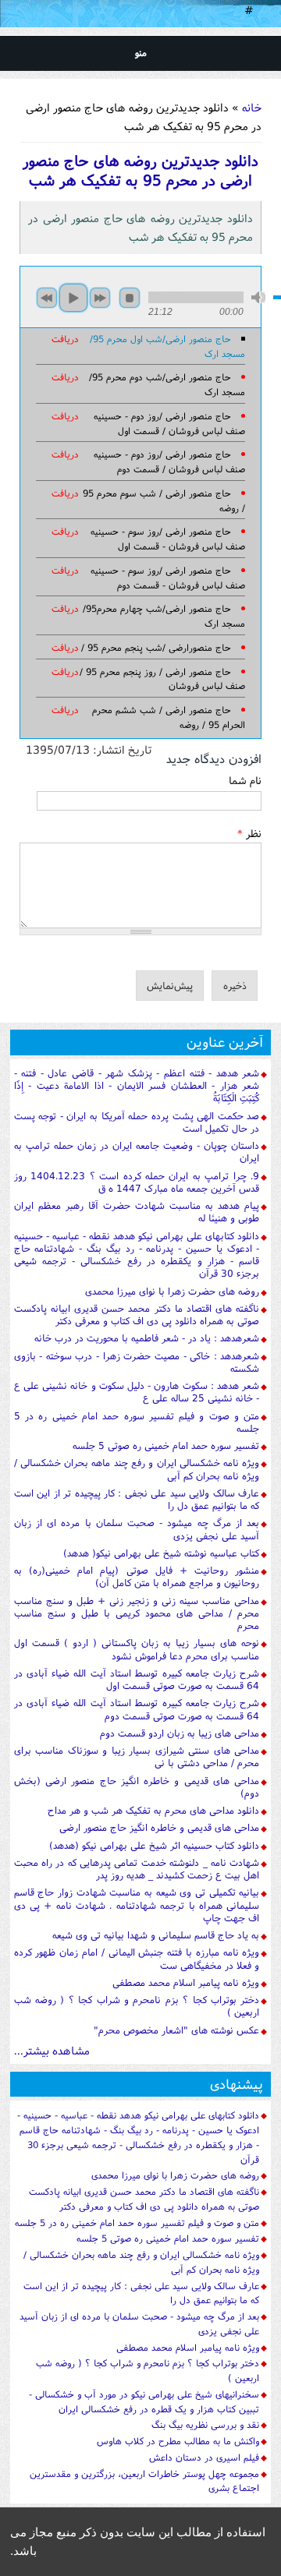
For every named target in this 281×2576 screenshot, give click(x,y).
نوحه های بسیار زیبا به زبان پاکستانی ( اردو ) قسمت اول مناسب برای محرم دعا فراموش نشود (137, 1649)
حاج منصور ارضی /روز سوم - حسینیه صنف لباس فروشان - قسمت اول (168, 539)
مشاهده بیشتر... (52, 2050)
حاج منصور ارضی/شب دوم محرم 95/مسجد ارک (167, 384)
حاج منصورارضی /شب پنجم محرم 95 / (156, 647)
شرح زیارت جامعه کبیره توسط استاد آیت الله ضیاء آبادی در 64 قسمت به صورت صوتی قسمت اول (137, 1679)
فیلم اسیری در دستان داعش (204, 2457)
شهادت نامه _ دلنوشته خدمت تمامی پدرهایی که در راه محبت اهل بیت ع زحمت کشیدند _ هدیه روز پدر (137, 1869)
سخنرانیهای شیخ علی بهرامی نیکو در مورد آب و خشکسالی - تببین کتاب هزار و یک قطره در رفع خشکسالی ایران (144, 2401)
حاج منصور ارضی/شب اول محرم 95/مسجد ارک (168, 346)
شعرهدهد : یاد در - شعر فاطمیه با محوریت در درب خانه (147, 1338)
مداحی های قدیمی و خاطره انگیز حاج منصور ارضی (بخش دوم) (137, 1787)
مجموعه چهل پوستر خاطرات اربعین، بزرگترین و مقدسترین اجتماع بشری (144, 2481)
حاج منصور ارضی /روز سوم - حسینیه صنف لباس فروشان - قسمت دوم (168, 578)
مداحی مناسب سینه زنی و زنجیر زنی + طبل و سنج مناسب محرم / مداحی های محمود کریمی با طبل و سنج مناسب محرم (137, 1613)
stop (130, 298)
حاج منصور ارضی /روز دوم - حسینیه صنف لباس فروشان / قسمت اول (170, 423)
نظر (249, 833)
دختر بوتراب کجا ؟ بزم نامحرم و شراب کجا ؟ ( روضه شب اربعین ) (137, 2006)
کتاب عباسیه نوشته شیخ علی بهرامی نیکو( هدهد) (161, 1553)
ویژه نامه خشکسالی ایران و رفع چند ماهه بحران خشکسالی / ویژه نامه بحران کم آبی (137, 1469)
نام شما (245, 780)
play (73, 298)
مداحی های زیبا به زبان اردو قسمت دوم (180, 1733)
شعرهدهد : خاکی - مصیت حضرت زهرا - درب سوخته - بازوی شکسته (137, 1362)
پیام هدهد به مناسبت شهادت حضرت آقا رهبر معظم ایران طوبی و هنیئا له (137, 1212)
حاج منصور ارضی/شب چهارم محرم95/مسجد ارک (164, 616)
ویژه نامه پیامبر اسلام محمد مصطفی (186, 1982)
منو (141, 53)
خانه (252, 107)
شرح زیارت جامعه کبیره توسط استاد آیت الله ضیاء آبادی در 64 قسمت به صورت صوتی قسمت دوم (137, 1709)
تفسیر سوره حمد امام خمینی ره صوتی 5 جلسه (166, 1445)
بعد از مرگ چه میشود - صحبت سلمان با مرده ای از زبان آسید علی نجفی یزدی (137, 1529)
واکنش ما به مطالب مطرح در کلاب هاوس (178, 2441)
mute (258, 297)
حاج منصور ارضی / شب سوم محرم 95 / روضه (164, 500)
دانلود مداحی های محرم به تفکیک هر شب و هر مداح (153, 1810)
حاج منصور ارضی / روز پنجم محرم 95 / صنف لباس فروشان (163, 679)
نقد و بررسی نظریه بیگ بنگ (205, 2424)
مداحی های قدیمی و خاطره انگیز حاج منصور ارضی (159, 1827)
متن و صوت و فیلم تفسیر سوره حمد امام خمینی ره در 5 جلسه (137, 1422)
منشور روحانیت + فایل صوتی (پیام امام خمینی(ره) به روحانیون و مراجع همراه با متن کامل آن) (137, 1576)
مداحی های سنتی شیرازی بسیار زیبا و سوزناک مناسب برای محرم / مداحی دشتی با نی (137, 1756)
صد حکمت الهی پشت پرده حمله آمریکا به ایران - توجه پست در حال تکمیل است (137, 1122)
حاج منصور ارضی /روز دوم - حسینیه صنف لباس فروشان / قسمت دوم (170, 461)
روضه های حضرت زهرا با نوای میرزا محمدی (172, 1291)
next (100, 298)
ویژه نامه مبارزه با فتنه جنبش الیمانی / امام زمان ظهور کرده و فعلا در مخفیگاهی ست (137, 1958)
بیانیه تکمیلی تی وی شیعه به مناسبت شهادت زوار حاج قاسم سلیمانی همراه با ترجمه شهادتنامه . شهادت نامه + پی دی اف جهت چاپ (137, 1905)
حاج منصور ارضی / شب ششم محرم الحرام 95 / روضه (169, 717)
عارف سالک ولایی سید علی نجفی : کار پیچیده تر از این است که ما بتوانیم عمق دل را (137, 1499)
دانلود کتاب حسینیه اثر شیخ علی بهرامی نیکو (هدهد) (154, 1845)
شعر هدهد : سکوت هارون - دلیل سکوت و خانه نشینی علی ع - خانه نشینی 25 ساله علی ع (137, 1392)
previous (47, 298)
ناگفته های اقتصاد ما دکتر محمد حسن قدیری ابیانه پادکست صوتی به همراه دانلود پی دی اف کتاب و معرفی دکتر (137, 1315)
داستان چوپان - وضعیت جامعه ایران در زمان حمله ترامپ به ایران (137, 1152)
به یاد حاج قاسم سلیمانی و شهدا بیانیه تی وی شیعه (156, 1935)
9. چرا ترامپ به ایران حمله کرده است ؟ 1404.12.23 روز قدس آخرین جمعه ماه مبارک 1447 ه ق (137, 1182)
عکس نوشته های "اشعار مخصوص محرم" (176, 2030)
